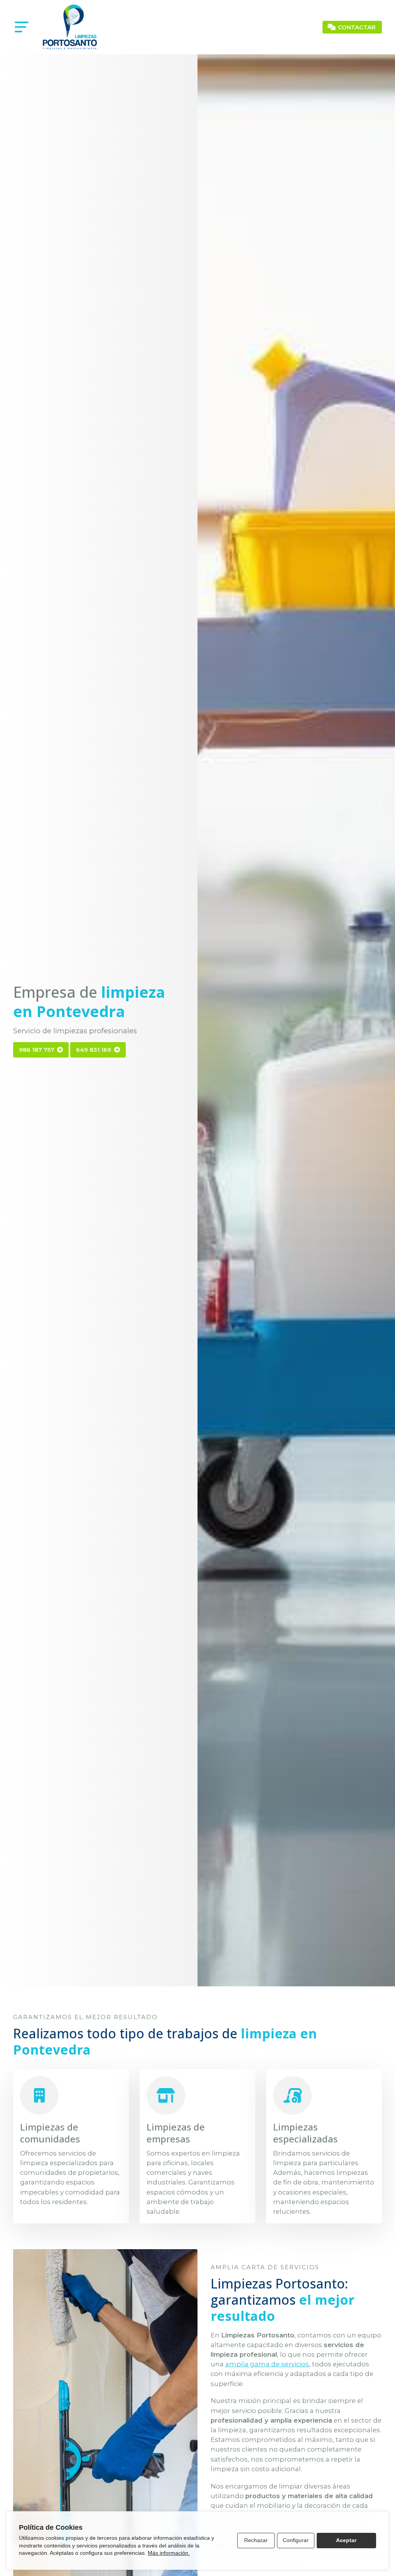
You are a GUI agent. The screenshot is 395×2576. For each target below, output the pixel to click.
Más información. (169, 2553)
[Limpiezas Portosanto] (70, 27)
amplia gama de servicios (267, 2364)
